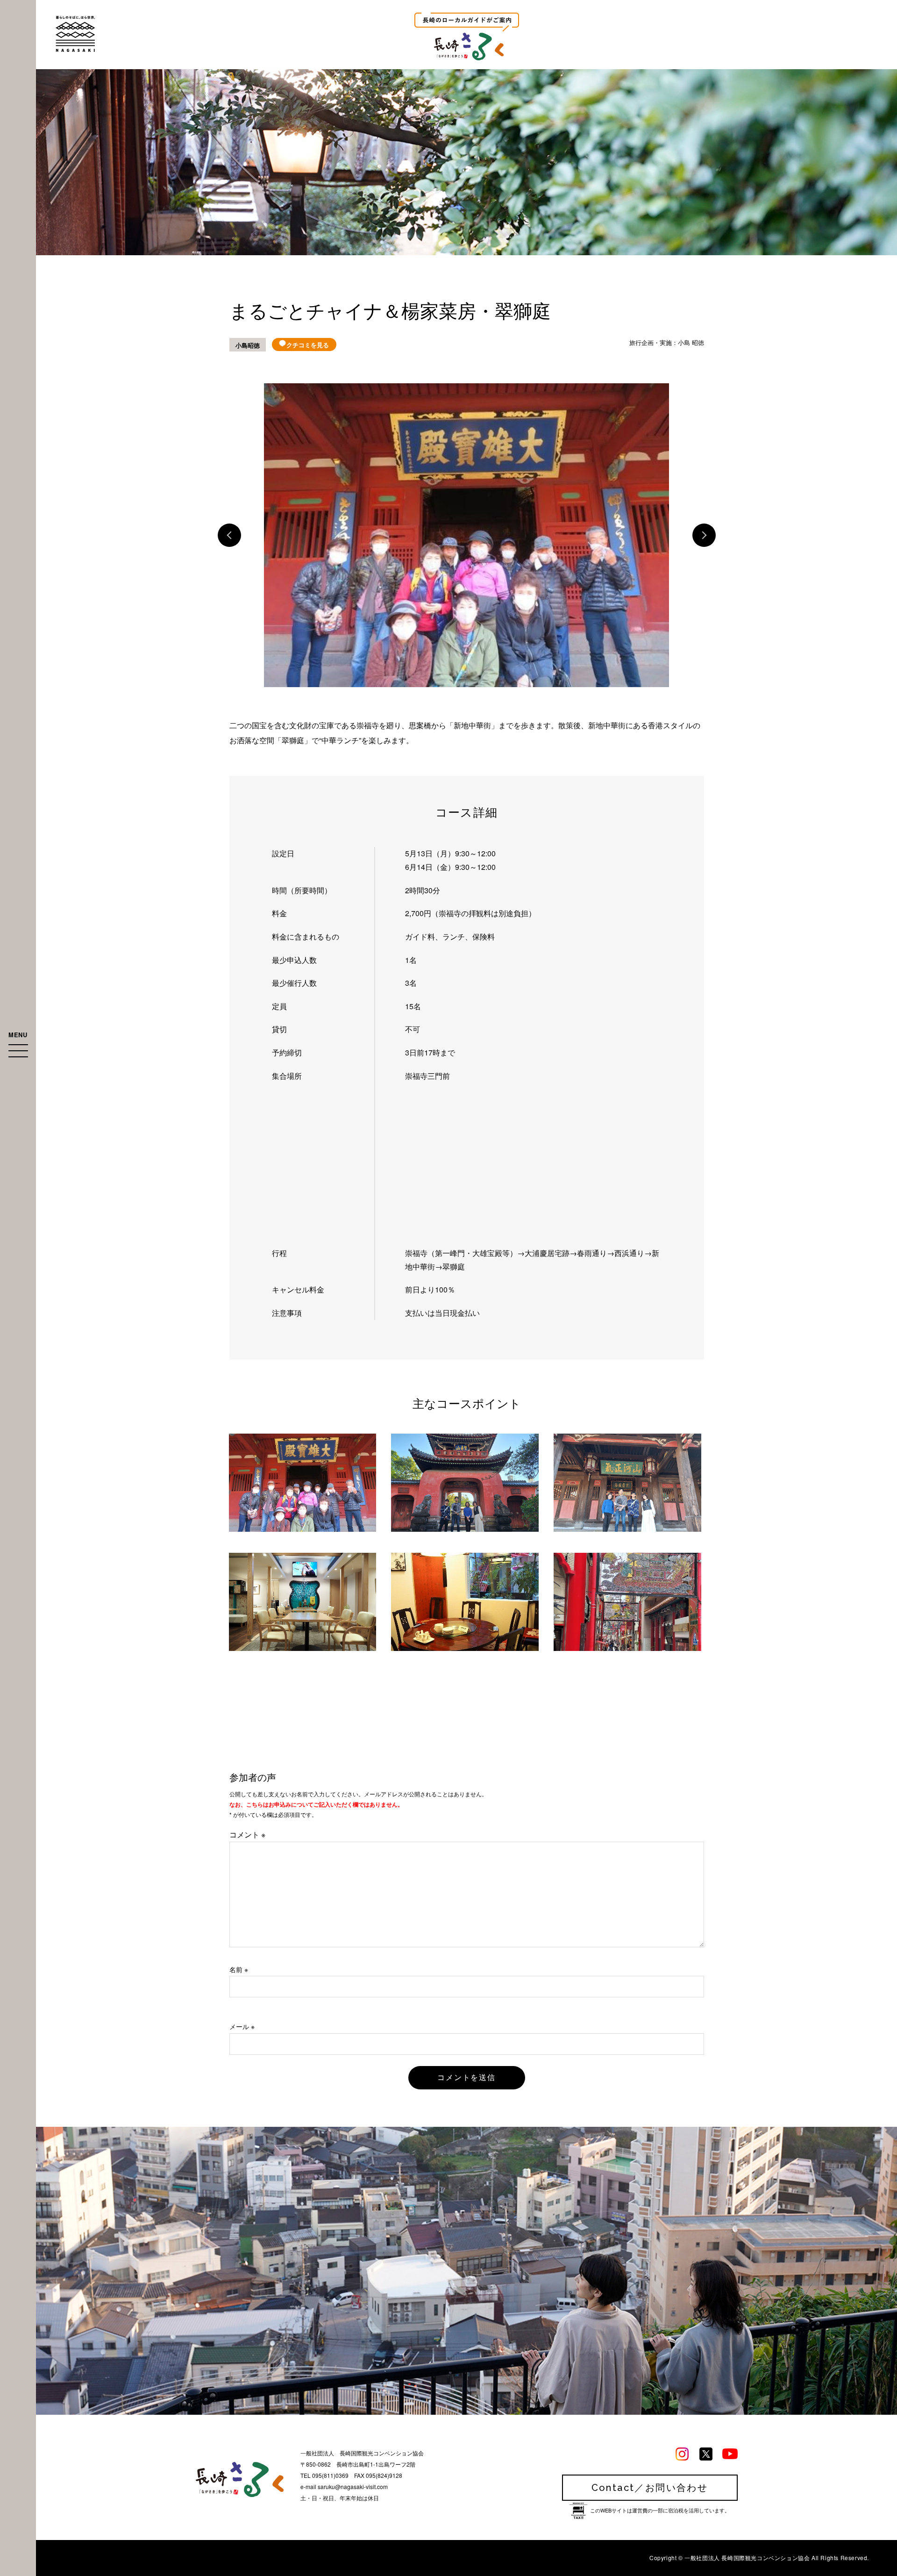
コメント (247, 1834)
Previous (229, 535)
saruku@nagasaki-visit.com (353, 2486)
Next (704, 535)
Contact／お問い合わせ (650, 2488)
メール (242, 2026)
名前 (239, 1969)
